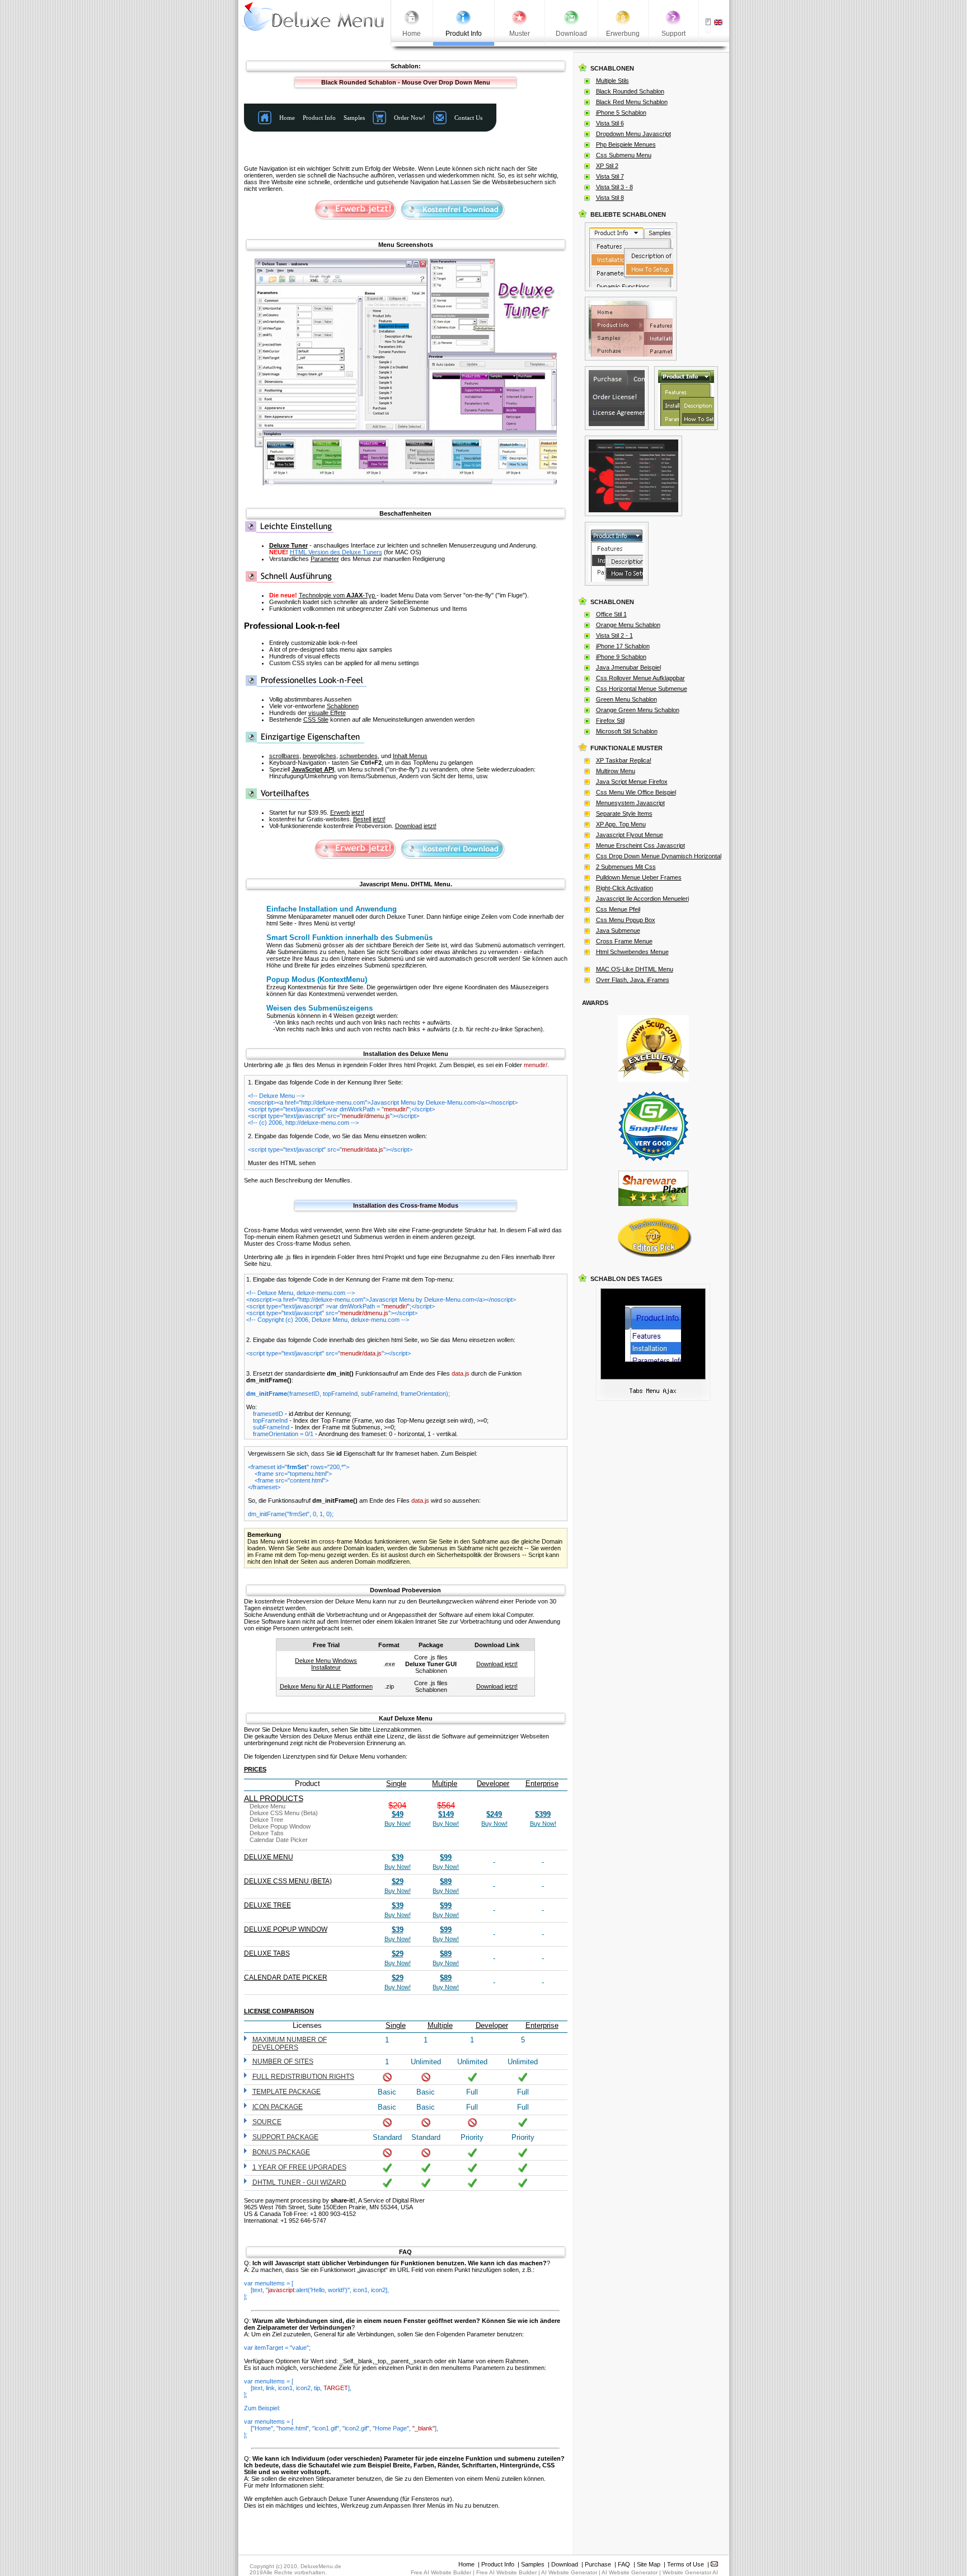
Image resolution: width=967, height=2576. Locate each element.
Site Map (649, 2564)
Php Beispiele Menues (626, 144)
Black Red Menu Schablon (632, 102)
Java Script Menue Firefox (632, 782)
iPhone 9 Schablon (621, 657)
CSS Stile (316, 719)
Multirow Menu (616, 771)
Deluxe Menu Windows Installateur (326, 1664)
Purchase (598, 2564)
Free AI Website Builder (441, 2572)
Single (396, 1783)
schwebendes (359, 756)
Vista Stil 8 (610, 198)
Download (565, 2564)
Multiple (445, 1783)
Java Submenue (618, 931)
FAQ (624, 2564)
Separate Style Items (624, 814)
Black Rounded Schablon (630, 91)
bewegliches (320, 756)
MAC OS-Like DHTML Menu (635, 969)
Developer (493, 1783)
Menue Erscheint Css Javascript (640, 845)
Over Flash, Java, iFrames (633, 980)
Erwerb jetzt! (347, 812)
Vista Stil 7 (610, 176)
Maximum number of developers (290, 2044)
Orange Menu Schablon (628, 625)
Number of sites (283, 2061)
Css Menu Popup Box (626, 920)
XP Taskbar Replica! (624, 760)
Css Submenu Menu (624, 155)
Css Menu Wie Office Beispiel (636, 792)
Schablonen (343, 706)
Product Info (498, 2564)
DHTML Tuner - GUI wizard (299, 2182)
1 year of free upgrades (299, 2167)
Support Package (285, 2137)
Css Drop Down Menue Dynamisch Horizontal (659, 856)
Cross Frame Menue (624, 941)
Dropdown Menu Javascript (633, 134)
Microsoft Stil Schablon (627, 731)
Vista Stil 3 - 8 (614, 187)
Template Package (287, 2092)
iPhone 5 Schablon (621, 113)
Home (466, 2564)
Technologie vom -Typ (338, 595)
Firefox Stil (610, 721)
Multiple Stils (612, 81)
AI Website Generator (569, 2572)
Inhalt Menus (410, 756)
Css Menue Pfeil (618, 909)
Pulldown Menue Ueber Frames (639, 877)
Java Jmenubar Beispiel (628, 667)
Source (267, 2122)
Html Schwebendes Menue (632, 952)
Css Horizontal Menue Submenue (642, 689)
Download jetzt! (416, 826)
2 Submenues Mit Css (626, 867)
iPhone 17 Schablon (623, 646)
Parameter (325, 559)
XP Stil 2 (607, 166)
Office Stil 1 (611, 614)
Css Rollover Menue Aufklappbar (640, 678)
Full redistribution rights (303, 2077)
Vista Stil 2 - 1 (614, 635)
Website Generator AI (690, 2572)
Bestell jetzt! (369, 819)
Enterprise (542, 1783)
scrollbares (284, 756)
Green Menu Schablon (626, 699)
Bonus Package (281, 2152)
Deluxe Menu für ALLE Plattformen (326, 1686)
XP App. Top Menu (621, 824)
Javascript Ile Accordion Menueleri (642, 899)
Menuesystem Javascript (630, 803)
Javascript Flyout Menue (630, 835)
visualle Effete (327, 713)
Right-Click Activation (625, 888)
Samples (533, 2564)
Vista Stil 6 (610, 123)
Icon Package (278, 2107)
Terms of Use (686, 2564)
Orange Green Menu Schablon (638, 710)
